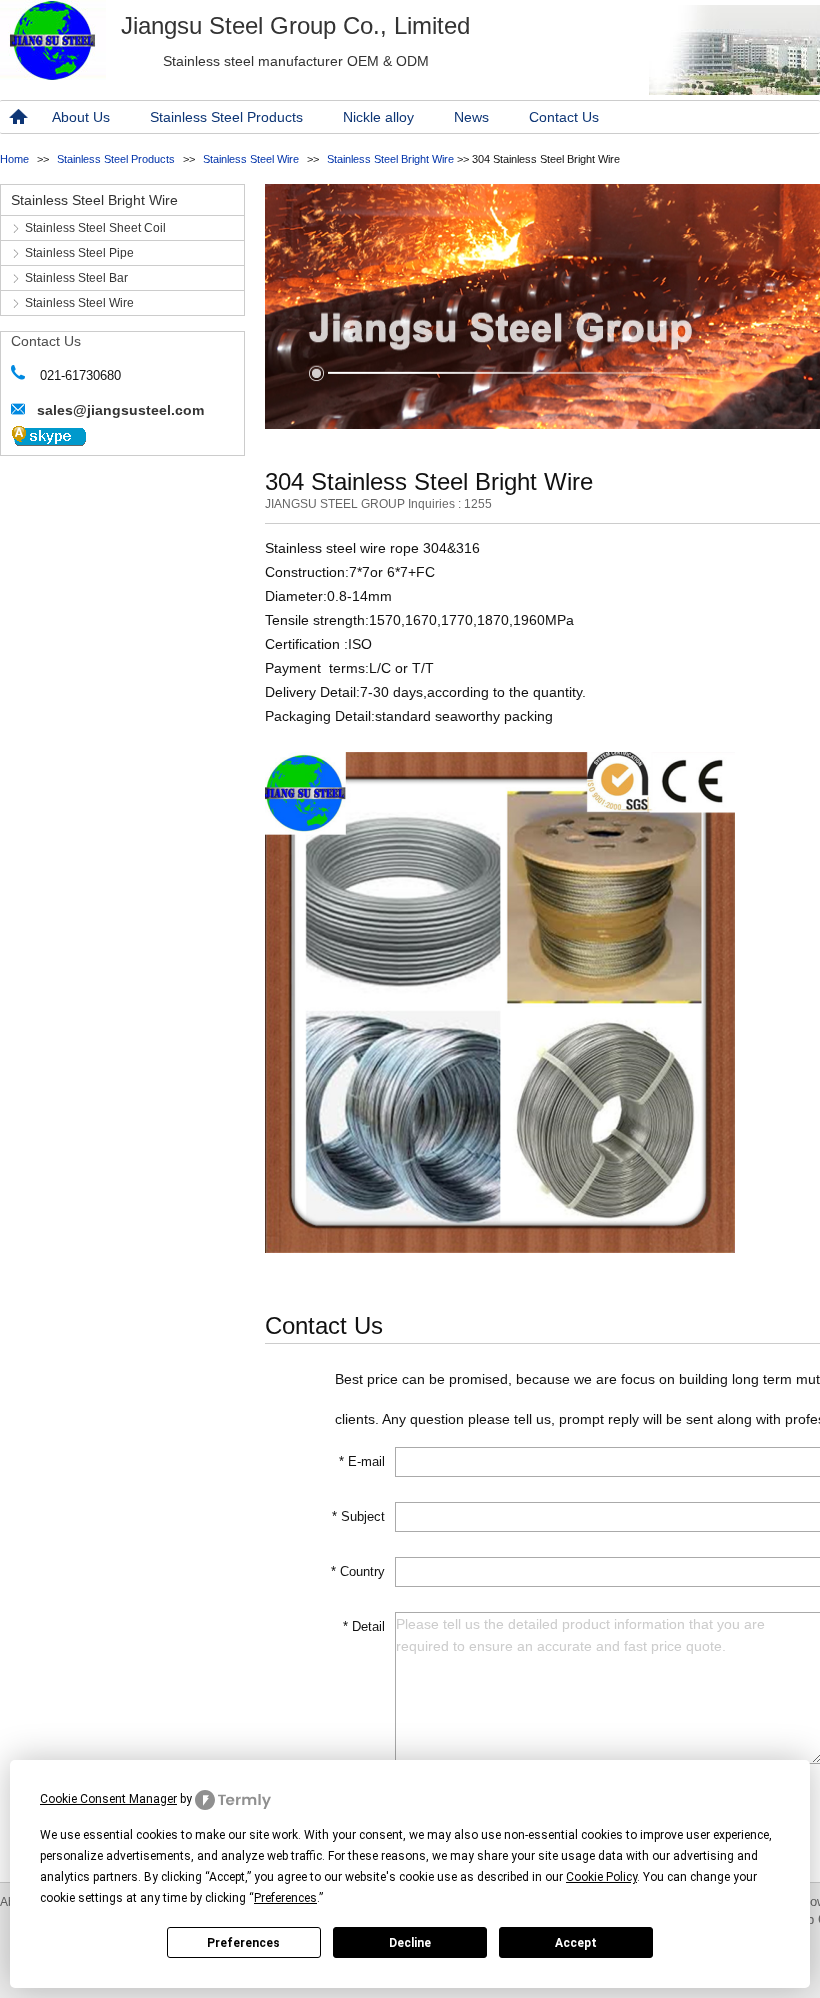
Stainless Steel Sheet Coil (95, 228)
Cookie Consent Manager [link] (108, 1799)
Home (14, 159)
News (471, 117)
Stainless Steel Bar (76, 278)
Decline (410, 1943)
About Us (81, 117)
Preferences (243, 1943)
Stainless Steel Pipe (79, 253)
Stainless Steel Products (226, 117)
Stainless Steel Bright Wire (390, 159)
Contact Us (564, 117)
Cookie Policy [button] (601, 1877)
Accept (576, 1943)
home (16, 117)
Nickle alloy (378, 117)
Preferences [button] (285, 1898)
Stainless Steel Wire (251, 159)
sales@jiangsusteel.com (120, 410)
